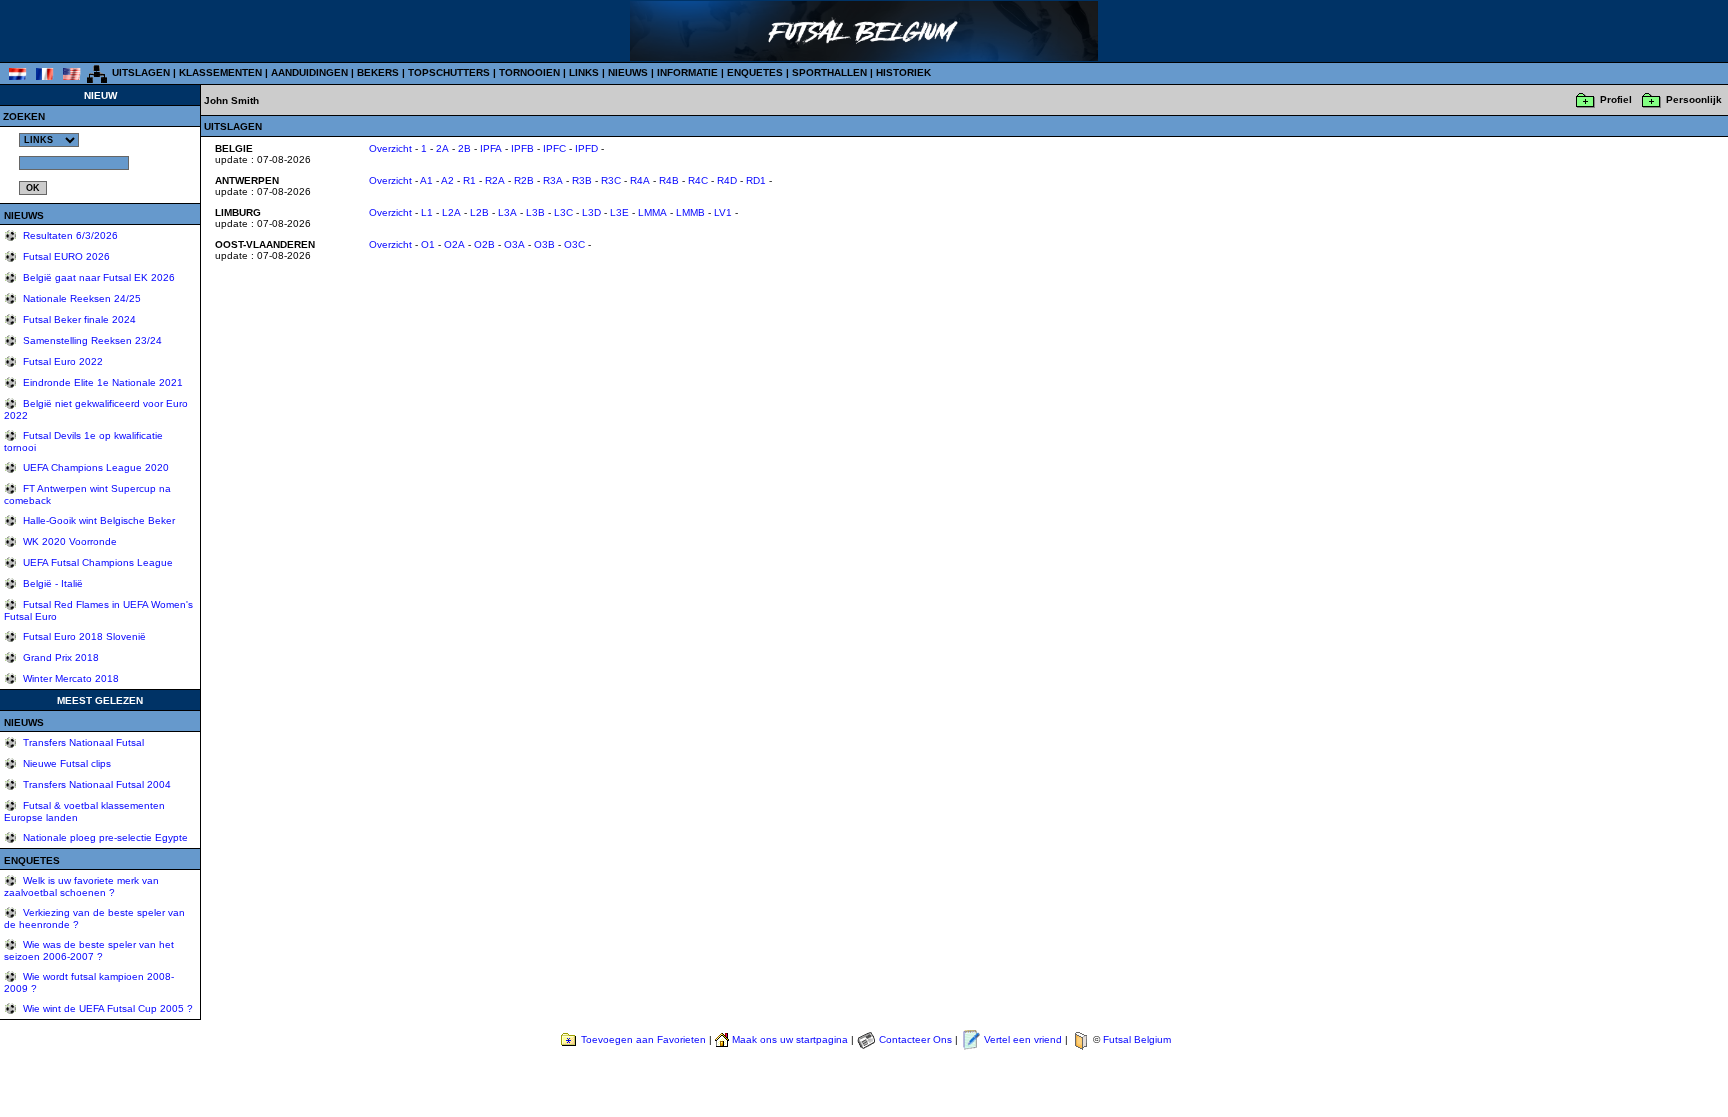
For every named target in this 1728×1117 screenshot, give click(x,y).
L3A (507, 212)
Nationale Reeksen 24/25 (80, 298)
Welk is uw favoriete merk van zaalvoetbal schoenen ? (81, 886)
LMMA (652, 212)
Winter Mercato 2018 (69, 678)
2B (464, 148)
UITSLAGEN (141, 72)
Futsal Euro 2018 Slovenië (83, 636)
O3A (514, 244)
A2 (447, 180)
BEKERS (378, 72)
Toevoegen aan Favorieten (643, 1039)
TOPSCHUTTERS (449, 72)
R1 (469, 180)
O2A (454, 244)
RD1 (756, 180)
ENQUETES (755, 72)
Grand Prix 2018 (59, 657)
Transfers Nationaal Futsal (82, 742)
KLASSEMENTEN (220, 72)
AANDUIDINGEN (309, 72)
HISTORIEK (903, 72)
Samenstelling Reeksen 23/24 (91, 340)
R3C (611, 180)
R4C (698, 180)
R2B (524, 180)
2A (442, 148)
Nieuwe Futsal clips (65, 763)
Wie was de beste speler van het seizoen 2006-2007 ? (89, 950)
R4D (727, 180)
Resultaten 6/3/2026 (69, 235)
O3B (544, 244)
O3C (574, 244)
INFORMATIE (687, 72)
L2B (479, 212)
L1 (427, 212)
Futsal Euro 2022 (61, 361)
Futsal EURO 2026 (65, 256)
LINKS (584, 72)
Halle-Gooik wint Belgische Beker (97, 520)
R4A (640, 180)
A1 (426, 180)
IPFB (522, 148)
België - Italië (51, 583)
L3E (619, 212)
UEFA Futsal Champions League (96, 562)
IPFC (554, 148)
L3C (563, 212)
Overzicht (390, 148)
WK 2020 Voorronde (68, 541)
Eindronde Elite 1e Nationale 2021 (101, 382)
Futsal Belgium (1137, 1039)
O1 (428, 244)
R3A (553, 180)
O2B (484, 244)
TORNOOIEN (529, 72)
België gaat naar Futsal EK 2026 (97, 277)
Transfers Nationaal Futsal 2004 (95, 784)
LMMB (690, 212)
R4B (669, 180)
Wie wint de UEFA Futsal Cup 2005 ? (106, 1008)
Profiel (1616, 99)
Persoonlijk (1694, 99)
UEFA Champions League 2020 (94, 467)
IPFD (586, 148)
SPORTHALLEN (829, 72)
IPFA (491, 148)
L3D (591, 212)
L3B (535, 212)
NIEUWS (628, 72)
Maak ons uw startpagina (790, 1039)
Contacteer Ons (915, 1039)
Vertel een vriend (1023, 1039)
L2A (451, 212)
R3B (582, 180)
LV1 (723, 212)
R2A (495, 180)
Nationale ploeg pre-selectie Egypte (104, 837)
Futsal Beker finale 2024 (78, 319)
